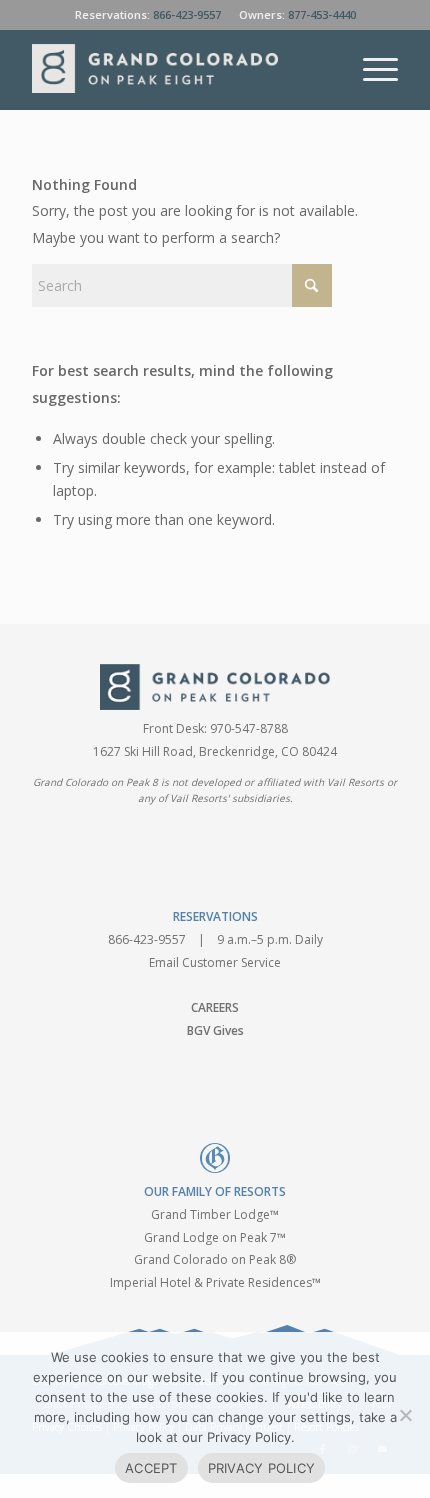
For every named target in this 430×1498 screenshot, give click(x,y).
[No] (405, 1415)
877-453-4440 (322, 14)
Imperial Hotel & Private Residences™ (215, 1282)
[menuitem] (370, 69)
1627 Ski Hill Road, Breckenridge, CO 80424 (215, 751)
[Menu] (370, 69)
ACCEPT (151, 1468)
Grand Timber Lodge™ (215, 1214)
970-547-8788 (249, 728)
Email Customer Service (215, 962)
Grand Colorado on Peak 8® (215, 1259)
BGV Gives (215, 1030)
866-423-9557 (187, 14)
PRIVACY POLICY (262, 1468)
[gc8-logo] (178, 69)
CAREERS (215, 1007)
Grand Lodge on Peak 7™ (215, 1237)
